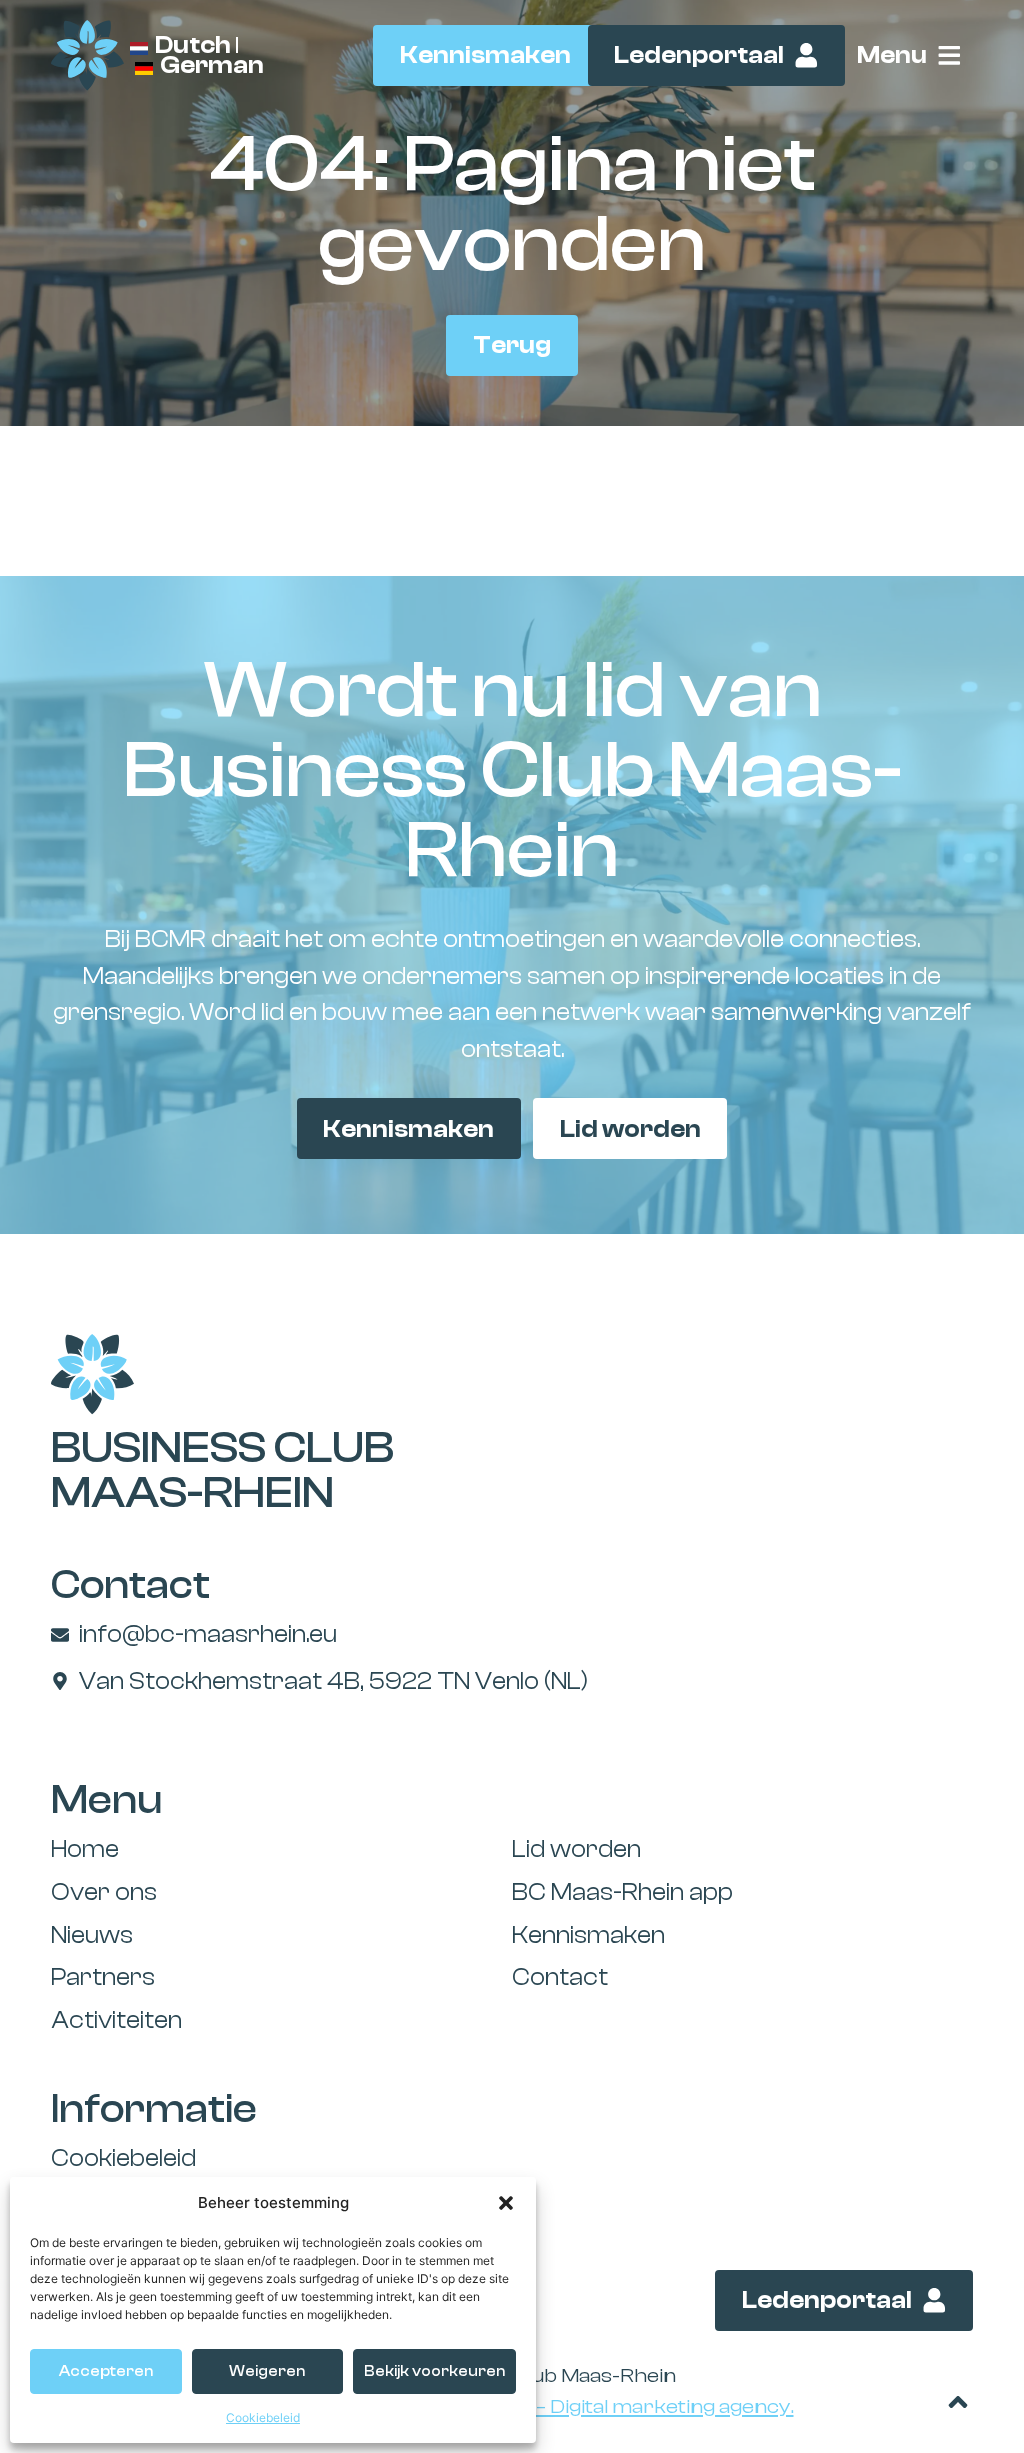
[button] (506, 2203)
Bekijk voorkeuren (434, 2371)
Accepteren (106, 2371)
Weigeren (267, 2371)
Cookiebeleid (263, 2417)
